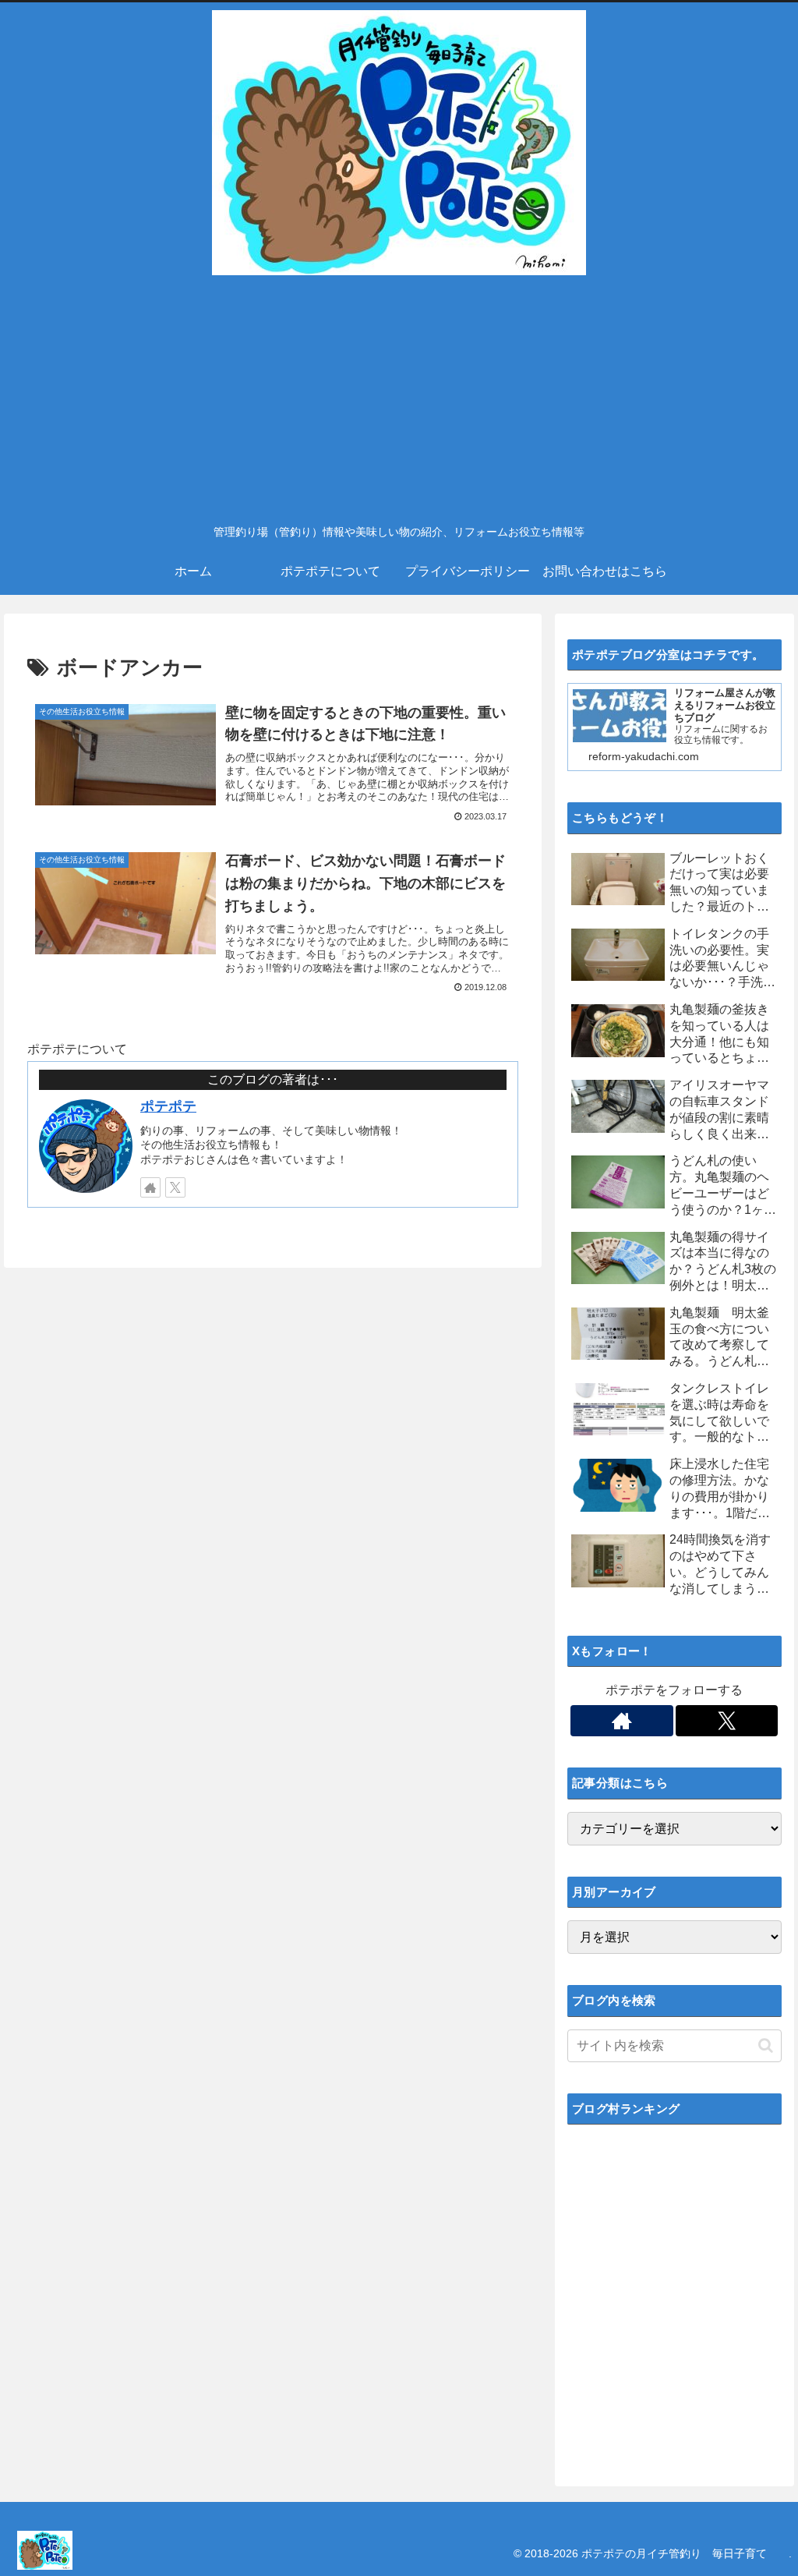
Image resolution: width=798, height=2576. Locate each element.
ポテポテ (168, 1106)
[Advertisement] (399, 398)
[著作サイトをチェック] (150, 1187)
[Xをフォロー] (175, 1187)
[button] (766, 2045)
